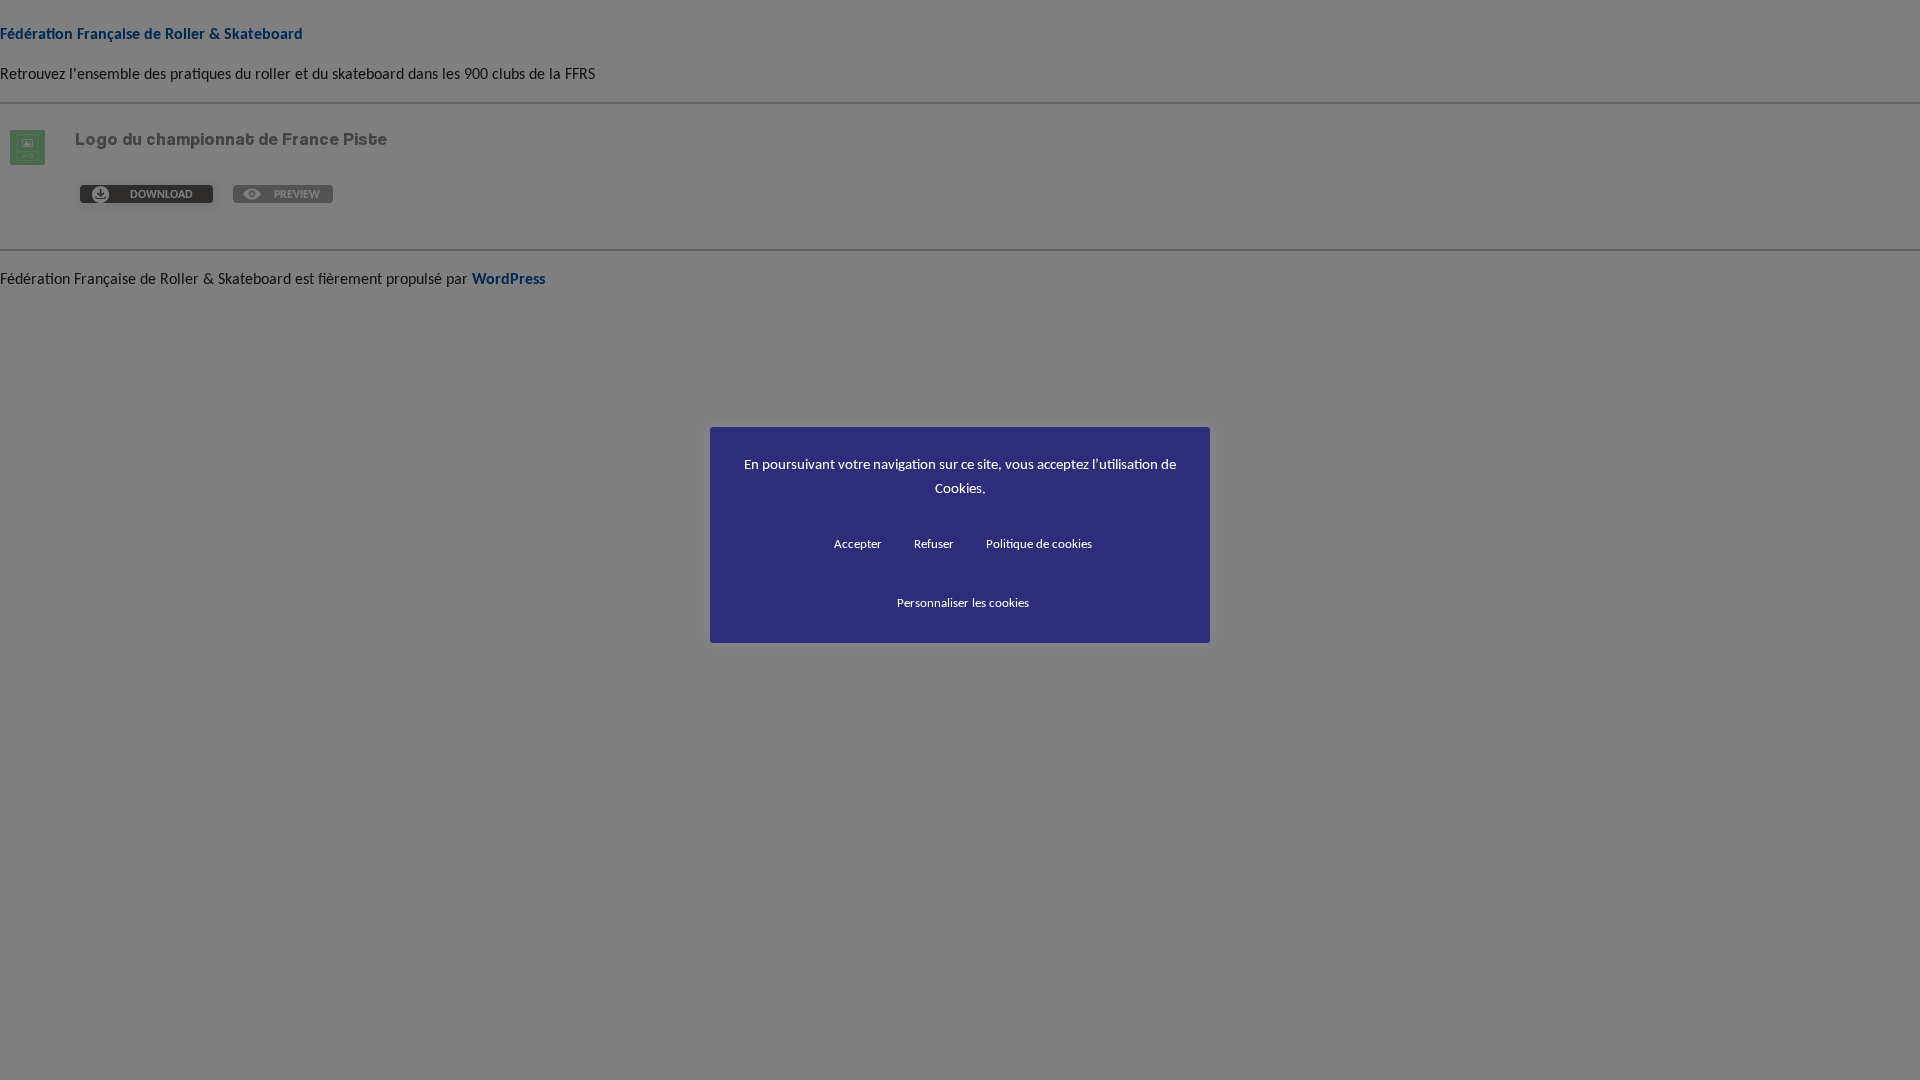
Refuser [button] (934, 543)
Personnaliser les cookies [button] (963, 602)
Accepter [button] (858, 543)
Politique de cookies (1039, 543)
